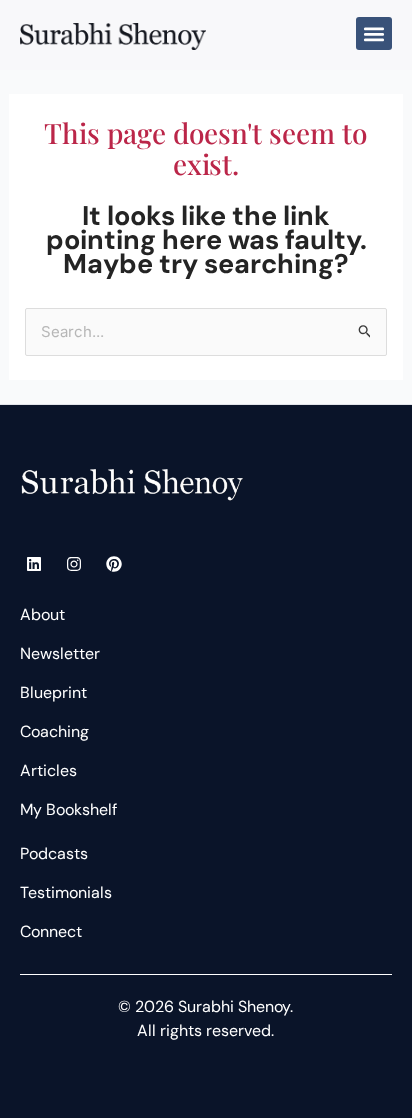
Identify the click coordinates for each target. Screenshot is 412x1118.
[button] (374, 33)
